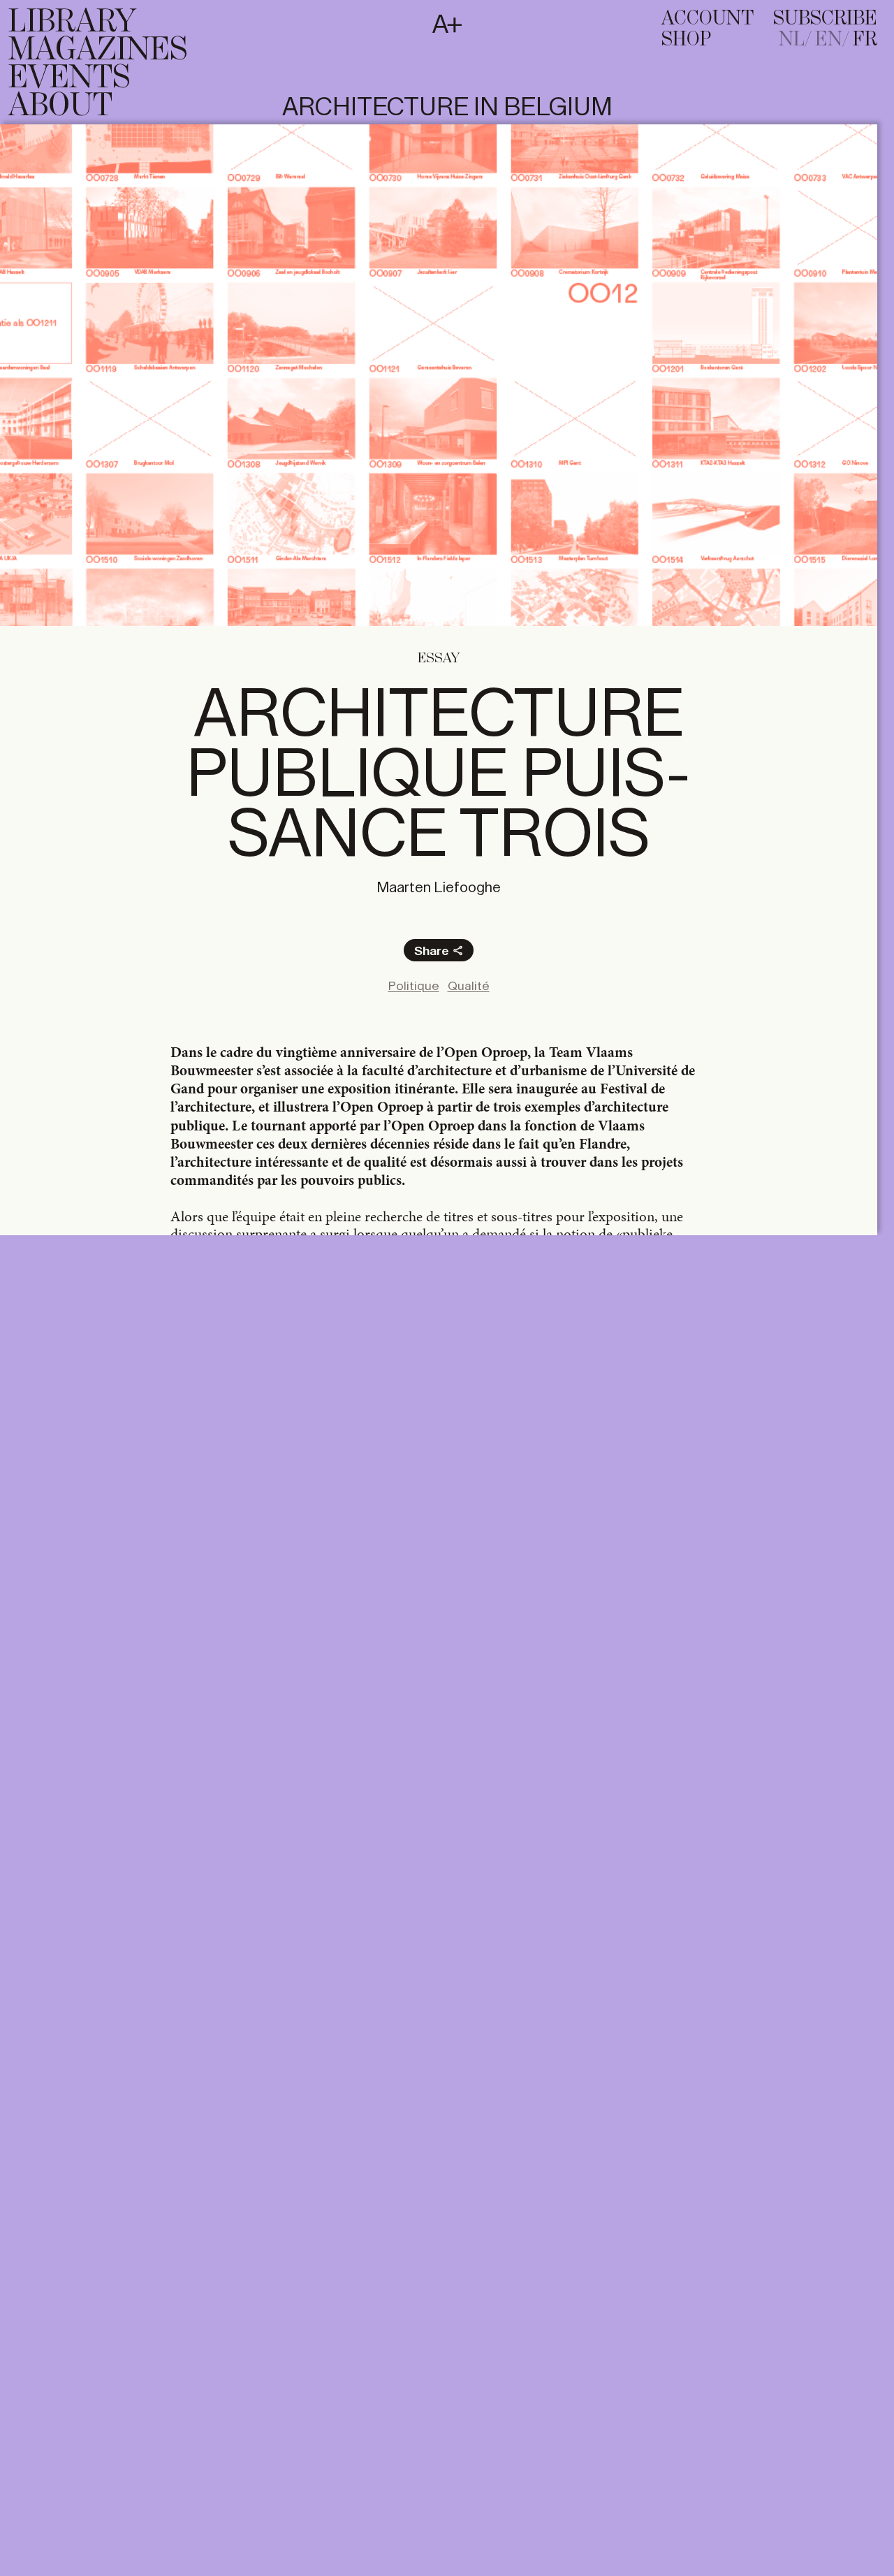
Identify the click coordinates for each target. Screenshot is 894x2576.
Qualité (469, 986)
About (60, 106)
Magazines (98, 50)
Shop (686, 40)
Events (69, 78)
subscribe (825, 19)
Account (708, 19)
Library (72, 22)
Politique (414, 986)
